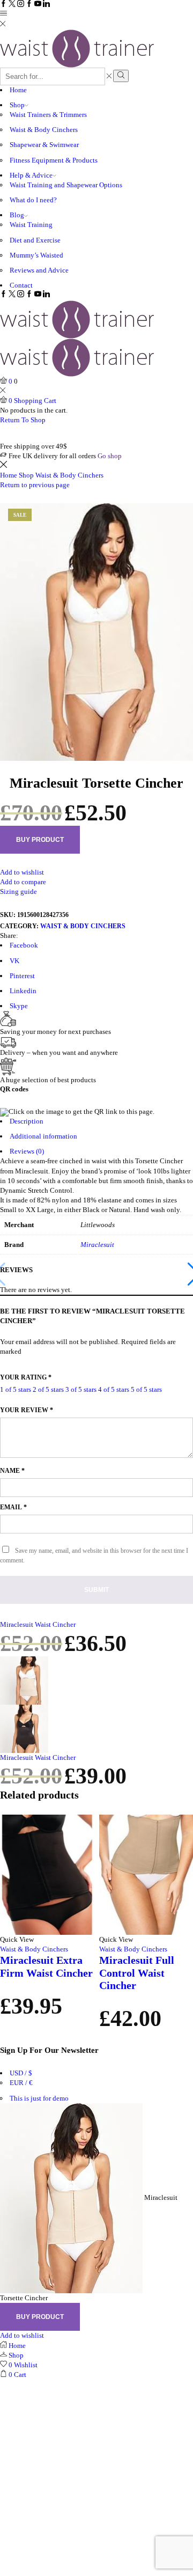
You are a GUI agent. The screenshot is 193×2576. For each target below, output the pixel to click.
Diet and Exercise (35, 240)
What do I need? (33, 200)
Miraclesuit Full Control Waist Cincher (137, 1973)
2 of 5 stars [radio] (48, 1389)
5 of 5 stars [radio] (146, 1389)
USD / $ (21, 2073)
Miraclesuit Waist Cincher (38, 1624)
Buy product (40, 840)
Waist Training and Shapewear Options (66, 185)
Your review (27, 1410)
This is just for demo (39, 2098)
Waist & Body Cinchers (44, 130)
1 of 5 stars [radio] (16, 1389)
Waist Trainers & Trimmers (48, 115)
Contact (21, 285)
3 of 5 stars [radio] (81, 1389)
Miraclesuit (97, 1245)
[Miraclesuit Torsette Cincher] (71, 2197)
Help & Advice (31, 175)
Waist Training (31, 225)
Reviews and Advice (39, 270)
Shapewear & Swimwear (44, 145)
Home (18, 90)
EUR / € (21, 2083)
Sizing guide (18, 891)
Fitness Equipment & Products (54, 160)
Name (12, 1471)
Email (13, 1507)
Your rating (26, 1377)
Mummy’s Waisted (36, 255)
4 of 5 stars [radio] (114, 1389)
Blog (17, 215)
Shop (17, 105)
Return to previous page (35, 485)
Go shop (110, 456)
